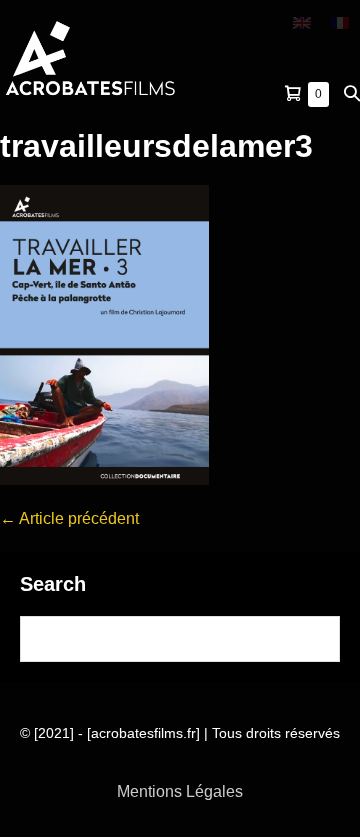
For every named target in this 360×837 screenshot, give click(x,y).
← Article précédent (69, 518)
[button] (352, 93)
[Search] (312, 639)
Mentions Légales (180, 791)
